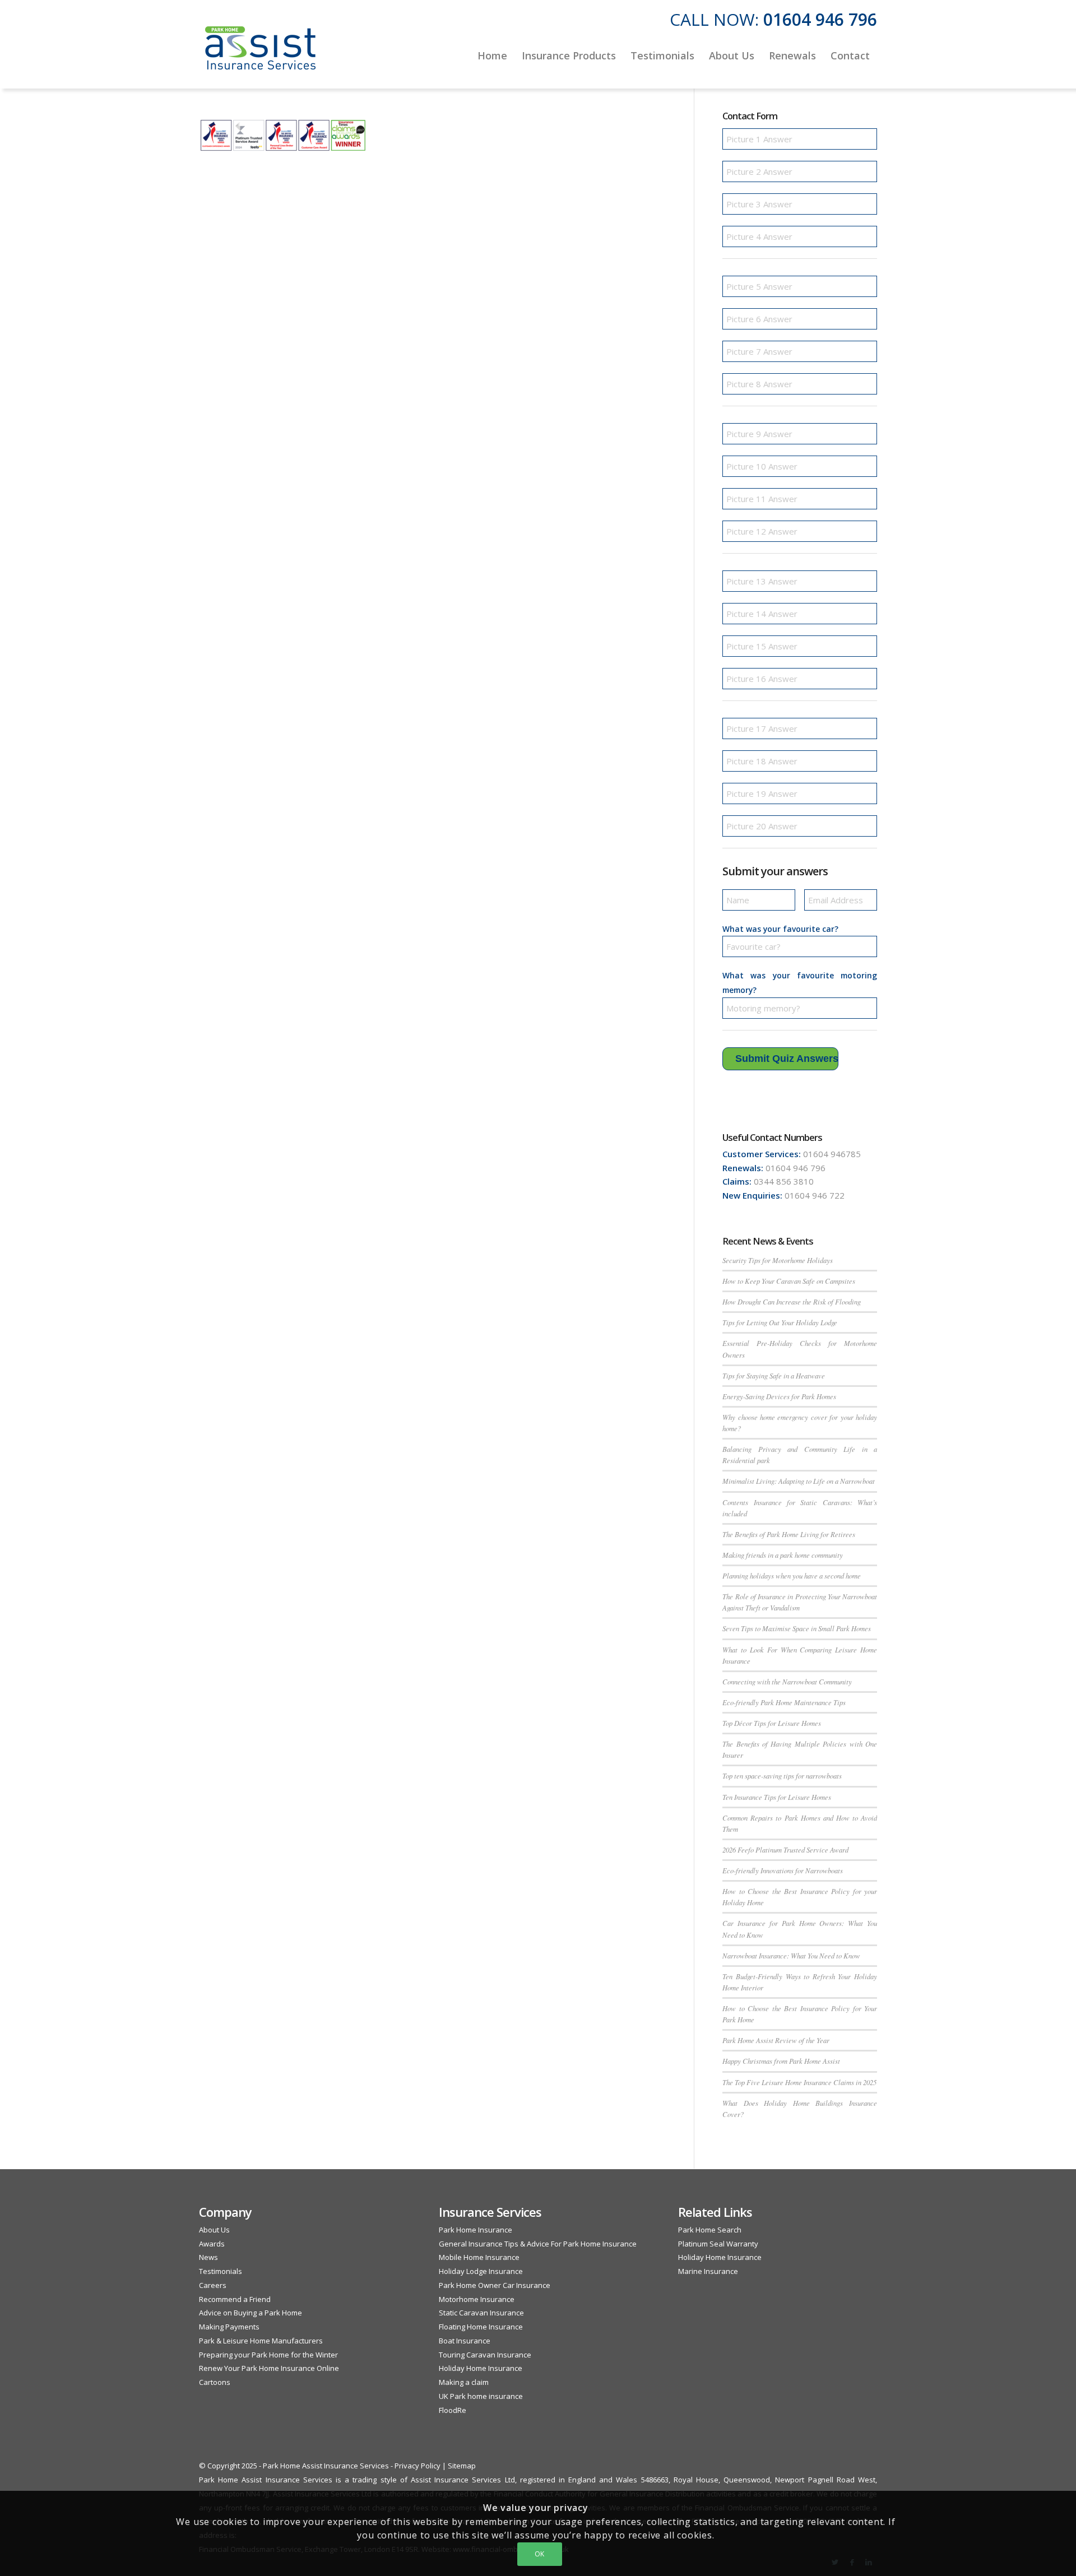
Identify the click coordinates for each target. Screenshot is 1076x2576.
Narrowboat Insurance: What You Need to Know (791, 1955)
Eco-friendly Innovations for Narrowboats (783, 1870)
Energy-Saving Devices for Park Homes (779, 1396)
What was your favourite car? (780, 929)
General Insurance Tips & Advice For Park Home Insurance (538, 2244)
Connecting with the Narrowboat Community (787, 1681)
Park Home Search (710, 2230)
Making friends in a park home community (783, 1555)
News (208, 2257)
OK (540, 2554)
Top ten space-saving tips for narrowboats (782, 1776)
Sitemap (462, 2466)
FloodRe (453, 2410)
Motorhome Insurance (477, 2299)
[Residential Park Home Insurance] (261, 55)
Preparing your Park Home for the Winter (268, 2355)
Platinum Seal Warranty (718, 2244)
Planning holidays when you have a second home (792, 1575)
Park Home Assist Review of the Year (776, 2040)
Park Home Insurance (476, 2230)
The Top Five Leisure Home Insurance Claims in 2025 (799, 2082)
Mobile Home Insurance (479, 2257)
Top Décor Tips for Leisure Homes (772, 1723)
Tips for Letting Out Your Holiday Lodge (780, 1322)
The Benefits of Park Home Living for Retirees (789, 1534)
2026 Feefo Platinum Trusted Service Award (785, 1849)
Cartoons (215, 2382)
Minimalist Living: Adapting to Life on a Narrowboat (799, 1481)
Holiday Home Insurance (481, 2368)
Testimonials (221, 2271)
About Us (214, 2230)
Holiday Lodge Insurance (481, 2271)
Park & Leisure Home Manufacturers (261, 2341)
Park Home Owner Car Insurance (495, 2285)
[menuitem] (492, 55)
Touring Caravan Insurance (485, 2355)
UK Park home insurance (481, 2396)
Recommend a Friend (235, 2299)
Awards (212, 2244)
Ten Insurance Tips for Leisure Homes (777, 1797)
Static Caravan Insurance (481, 2313)
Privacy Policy (418, 2466)
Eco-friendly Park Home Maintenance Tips (784, 1702)
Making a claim (464, 2382)
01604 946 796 (820, 19)
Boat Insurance (465, 2341)
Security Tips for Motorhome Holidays (778, 1260)
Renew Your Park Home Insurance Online (269, 2368)
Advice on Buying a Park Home (251, 2313)
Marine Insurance (708, 2271)
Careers (213, 2285)
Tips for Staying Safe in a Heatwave (774, 1375)
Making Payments (229, 2327)
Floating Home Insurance (481, 2327)
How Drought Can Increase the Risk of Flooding (792, 1301)
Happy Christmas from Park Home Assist (781, 2061)
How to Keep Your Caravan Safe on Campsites (789, 1281)
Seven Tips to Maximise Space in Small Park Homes (797, 1628)
